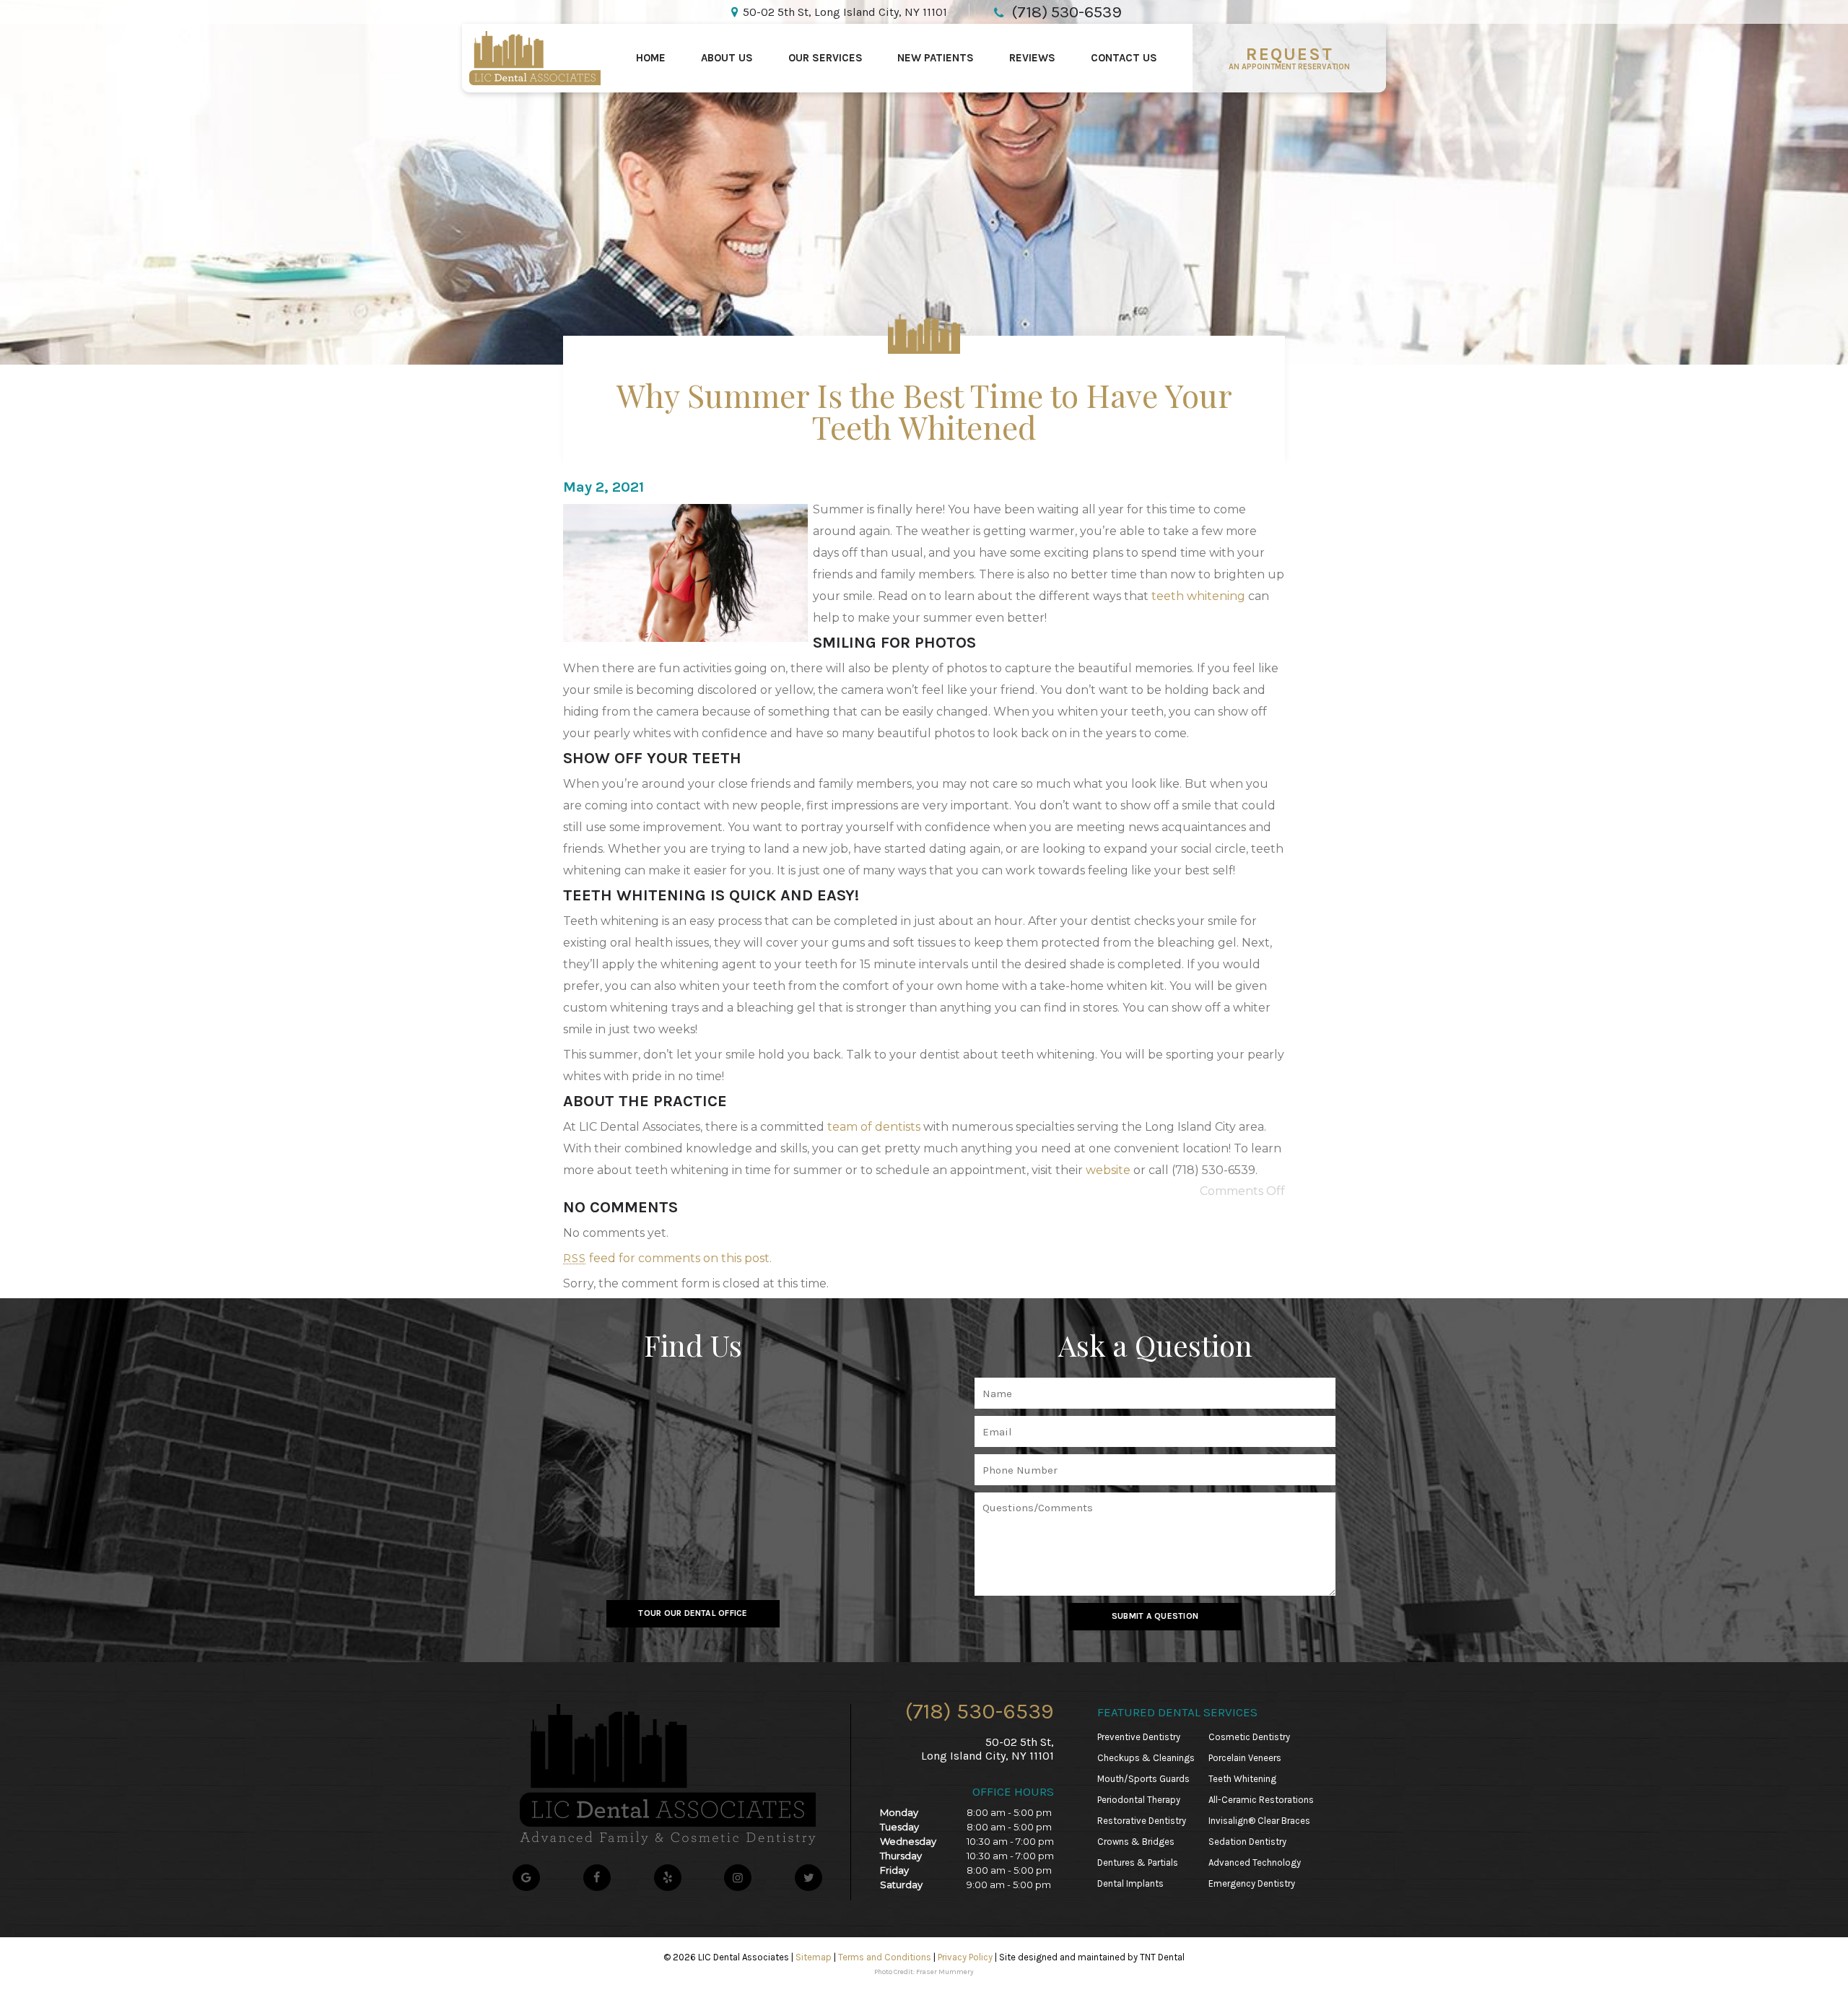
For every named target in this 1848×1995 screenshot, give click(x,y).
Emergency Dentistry (1252, 1883)
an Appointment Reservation (1289, 58)
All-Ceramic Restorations (1261, 1800)
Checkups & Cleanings (1146, 1758)
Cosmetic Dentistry (1249, 1737)
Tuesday (899, 1827)
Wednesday (908, 1841)
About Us (727, 58)
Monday (899, 1812)
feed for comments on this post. (667, 1258)
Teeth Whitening (1242, 1779)
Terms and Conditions (885, 1957)
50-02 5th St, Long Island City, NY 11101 (845, 12)
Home (651, 58)
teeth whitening (1198, 596)
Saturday (901, 1885)
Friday (894, 1870)
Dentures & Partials (1138, 1863)
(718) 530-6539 (980, 1711)
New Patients (936, 58)
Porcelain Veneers (1245, 1758)
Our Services (825, 58)
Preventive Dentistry (1139, 1737)
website (1108, 1170)
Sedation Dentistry (1247, 1842)
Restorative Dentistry (1142, 1821)
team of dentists (874, 1127)
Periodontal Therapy (1139, 1800)
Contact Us (1124, 58)
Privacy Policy (965, 1957)
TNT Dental (1162, 1957)
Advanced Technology (1255, 1863)
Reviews (1032, 58)
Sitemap (814, 1957)
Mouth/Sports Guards (1143, 1779)
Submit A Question (1155, 1616)
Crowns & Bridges (1136, 1842)
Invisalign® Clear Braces (1259, 1821)
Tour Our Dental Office (693, 1613)
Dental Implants (1130, 1883)
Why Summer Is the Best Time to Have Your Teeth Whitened (924, 410)
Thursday (901, 1856)
